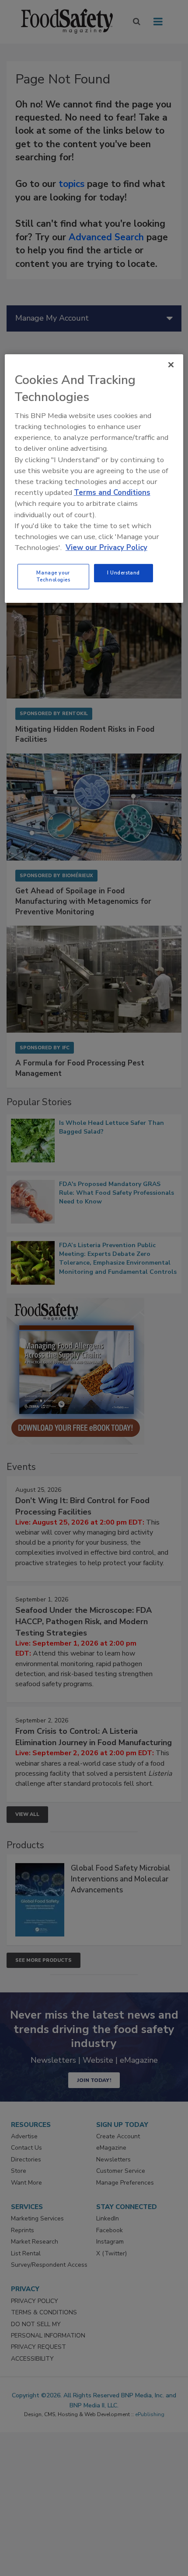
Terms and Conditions (112, 493)
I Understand (124, 573)
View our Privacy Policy (106, 548)
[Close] (171, 364)
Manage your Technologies (53, 576)
